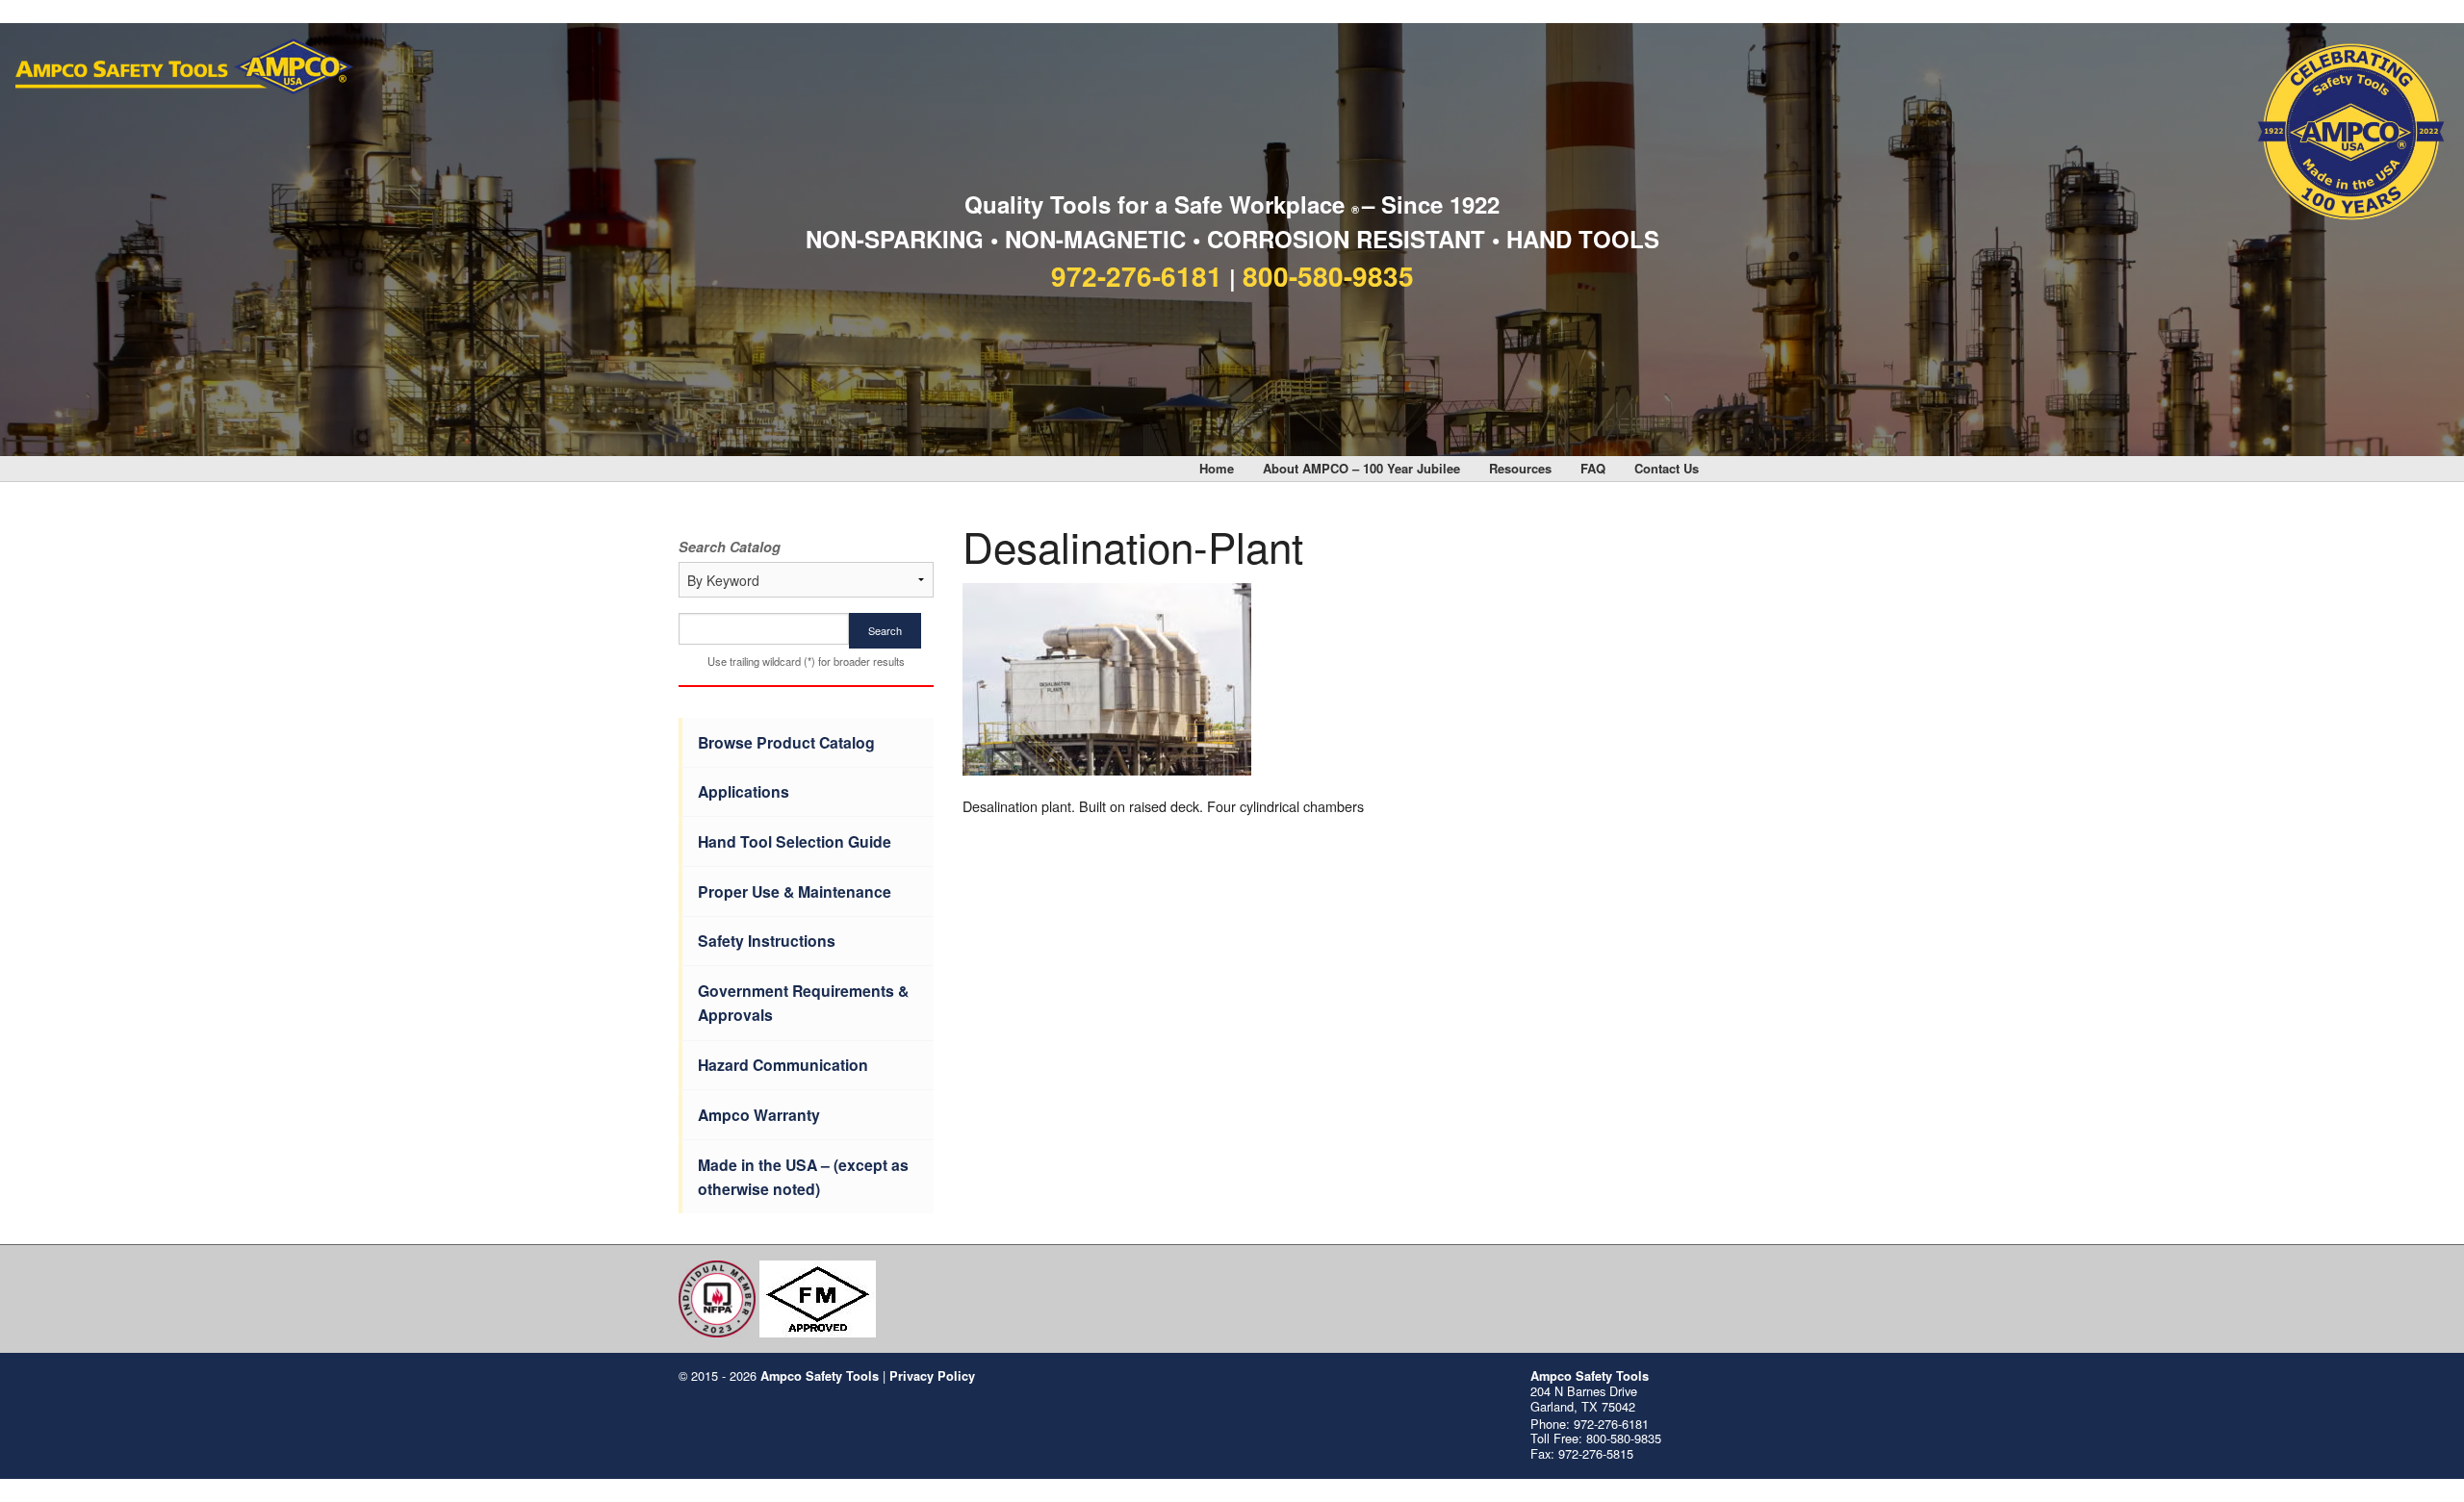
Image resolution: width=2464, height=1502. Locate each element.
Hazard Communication (783, 1065)
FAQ (1593, 468)
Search (885, 630)
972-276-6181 (1137, 276)
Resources (1520, 468)
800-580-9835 (1328, 276)
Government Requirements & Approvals (803, 1003)
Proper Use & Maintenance (795, 891)
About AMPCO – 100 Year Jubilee (1361, 468)
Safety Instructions (767, 941)
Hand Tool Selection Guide (795, 841)
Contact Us (1667, 468)
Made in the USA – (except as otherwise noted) (803, 1177)
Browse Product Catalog (786, 742)
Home (1217, 468)
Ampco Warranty (759, 1115)
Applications (744, 791)
